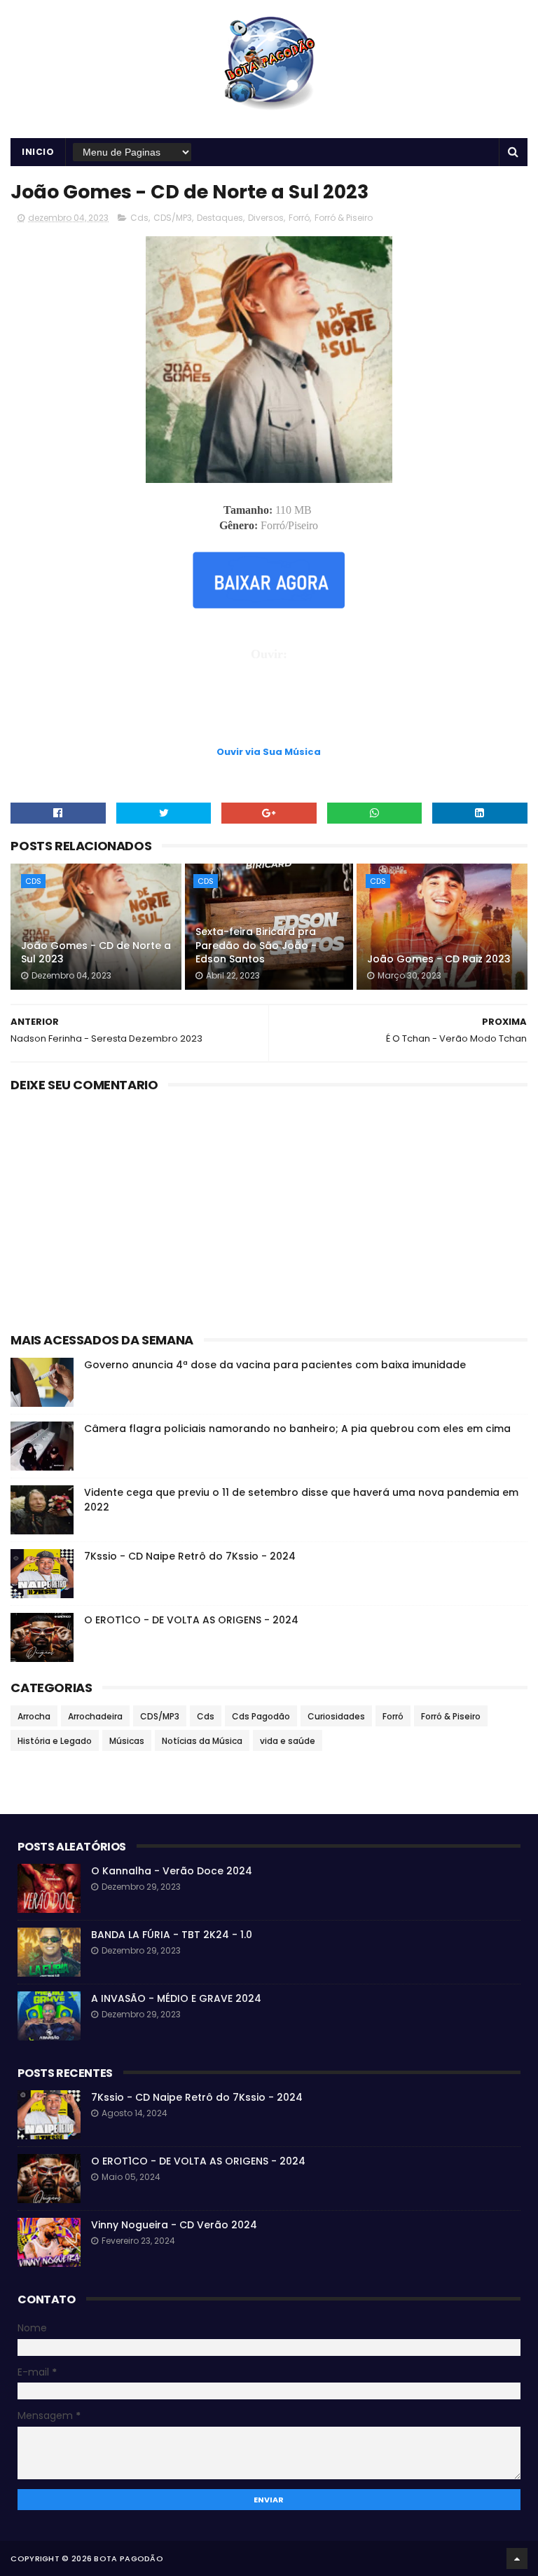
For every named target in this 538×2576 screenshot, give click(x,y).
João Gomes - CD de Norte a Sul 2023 (96, 953)
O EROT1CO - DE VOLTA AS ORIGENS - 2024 (191, 1620)
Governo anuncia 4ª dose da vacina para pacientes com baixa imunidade (275, 1365)
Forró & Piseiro (344, 218)
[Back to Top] (517, 2558)
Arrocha (34, 1716)
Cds (139, 218)
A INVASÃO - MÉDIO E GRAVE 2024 (176, 1998)
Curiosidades (336, 1716)
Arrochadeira (95, 1716)
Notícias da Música (202, 1741)
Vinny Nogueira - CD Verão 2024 (174, 2225)
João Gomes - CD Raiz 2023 (439, 959)
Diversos (266, 218)
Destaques (220, 218)
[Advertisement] (269, 709)
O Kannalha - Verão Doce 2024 (172, 1871)
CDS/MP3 (173, 218)
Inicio (38, 152)
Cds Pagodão (261, 1716)
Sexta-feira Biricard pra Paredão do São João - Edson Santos (256, 945)
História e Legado (55, 1741)
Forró (299, 218)
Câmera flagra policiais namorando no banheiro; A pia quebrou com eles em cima (297, 1429)
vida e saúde (288, 1741)
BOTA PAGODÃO (129, 2558)
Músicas (127, 1741)
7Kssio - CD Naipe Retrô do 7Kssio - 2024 (190, 1556)
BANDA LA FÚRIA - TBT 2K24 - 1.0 (172, 1935)
